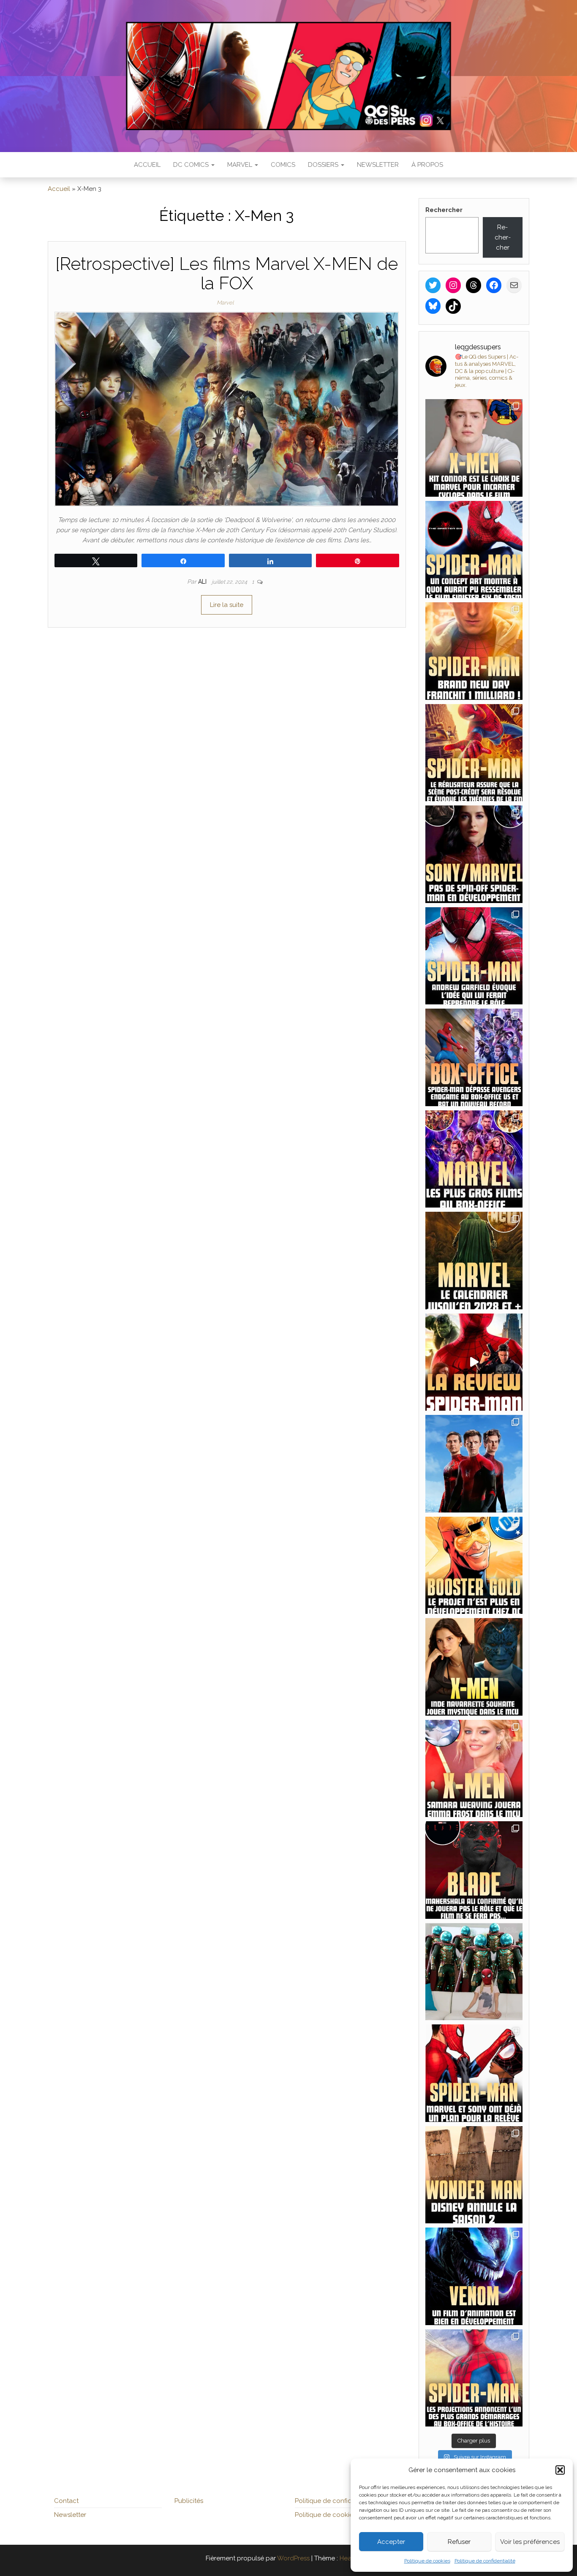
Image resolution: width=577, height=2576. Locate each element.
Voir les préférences (530, 2542)
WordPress (293, 2558)
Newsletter (378, 165)
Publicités (189, 2501)
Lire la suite (227, 605)
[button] (560, 2470)
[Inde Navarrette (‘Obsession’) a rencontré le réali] (474, 1667)
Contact (66, 2501)
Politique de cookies (427, 2561)
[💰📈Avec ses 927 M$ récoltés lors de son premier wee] (474, 1159)
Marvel (241, 165)
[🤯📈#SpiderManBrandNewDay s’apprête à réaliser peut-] (474, 2378)
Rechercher (444, 210)
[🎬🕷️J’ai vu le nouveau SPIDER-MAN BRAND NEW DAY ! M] (474, 1362)
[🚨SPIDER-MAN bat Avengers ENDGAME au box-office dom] (474, 1057)
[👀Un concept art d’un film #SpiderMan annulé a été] (474, 550)
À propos (427, 165)
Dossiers (324, 165)
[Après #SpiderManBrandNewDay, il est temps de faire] (474, 1261)
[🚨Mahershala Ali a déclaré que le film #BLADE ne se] (474, 1870)
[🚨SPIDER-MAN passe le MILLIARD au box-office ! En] (474, 651)
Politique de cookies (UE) (332, 2515)
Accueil (147, 165)
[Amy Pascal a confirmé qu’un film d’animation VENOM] (474, 2276)
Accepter (391, 2542)
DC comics (192, 165)
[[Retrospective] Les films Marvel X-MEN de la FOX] (227, 408)
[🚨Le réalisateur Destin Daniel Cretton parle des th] (474, 753)
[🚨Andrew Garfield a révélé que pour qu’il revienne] (474, 956)
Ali (203, 582)
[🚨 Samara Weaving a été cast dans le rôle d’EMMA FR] (474, 1769)
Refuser (459, 2542)
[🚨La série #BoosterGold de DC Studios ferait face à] (474, 1565)
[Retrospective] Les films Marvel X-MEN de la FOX (227, 273)
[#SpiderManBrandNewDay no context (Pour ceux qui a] (474, 1972)
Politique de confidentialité (485, 2561)
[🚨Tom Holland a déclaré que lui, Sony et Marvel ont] (474, 2073)
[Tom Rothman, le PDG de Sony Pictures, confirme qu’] (474, 854)
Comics (283, 165)
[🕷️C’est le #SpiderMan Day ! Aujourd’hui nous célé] (474, 1464)
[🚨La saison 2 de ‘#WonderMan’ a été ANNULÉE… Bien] (474, 2175)
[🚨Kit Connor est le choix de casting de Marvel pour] (474, 448)
